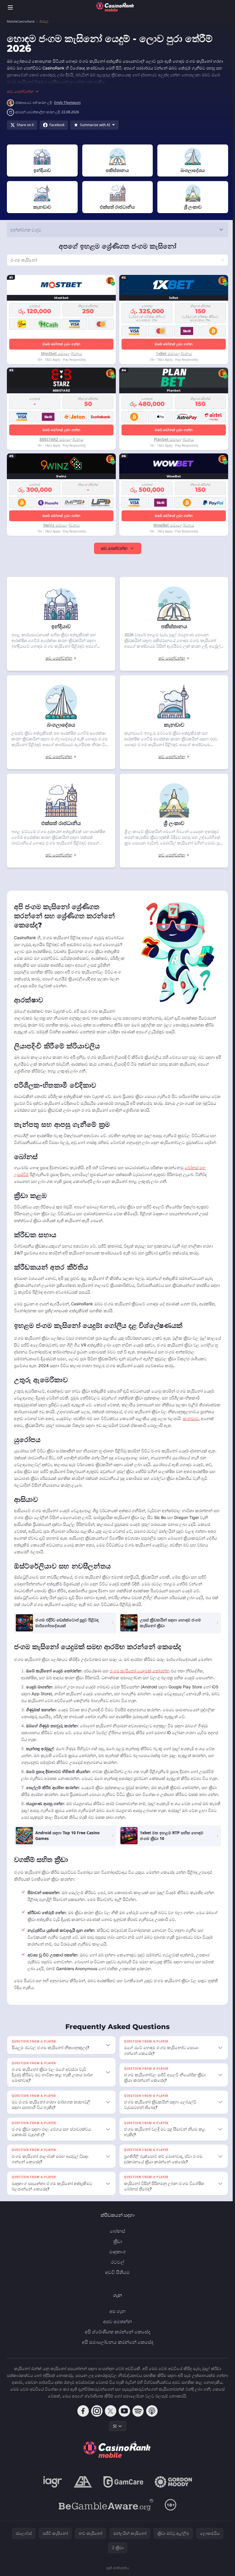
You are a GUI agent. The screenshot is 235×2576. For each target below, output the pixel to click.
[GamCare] (122, 2495)
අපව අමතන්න (116, 2335)
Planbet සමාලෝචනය (172, 439)
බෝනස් (116, 2244)
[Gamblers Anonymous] (82, 2495)
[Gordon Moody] (172, 2495)
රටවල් (116, 2275)
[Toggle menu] (10, 7)
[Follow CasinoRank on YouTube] (123, 2424)
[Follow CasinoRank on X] (109, 2424)
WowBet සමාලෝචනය (172, 525)
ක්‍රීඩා (116, 2255)
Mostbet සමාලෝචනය (61, 353)
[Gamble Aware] (105, 2518)
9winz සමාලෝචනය (61, 525)
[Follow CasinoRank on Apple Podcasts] (151, 2424)
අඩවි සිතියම (116, 2286)
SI (114, 2439)
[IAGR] (52, 2495)
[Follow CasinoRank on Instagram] (96, 2424)
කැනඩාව (37, 1425)
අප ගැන (116, 2325)
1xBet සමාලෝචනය (172, 353)
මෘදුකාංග (116, 2265)
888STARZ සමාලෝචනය (61, 439)
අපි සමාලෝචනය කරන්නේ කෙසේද (116, 2355)
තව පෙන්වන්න (113, 548)
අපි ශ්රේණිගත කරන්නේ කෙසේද (116, 2345)
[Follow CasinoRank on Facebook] (82, 2424)
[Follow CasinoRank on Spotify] (137, 2424)
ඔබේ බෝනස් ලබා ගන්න (61, 344)
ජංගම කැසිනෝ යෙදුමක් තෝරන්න (140, 1678)
